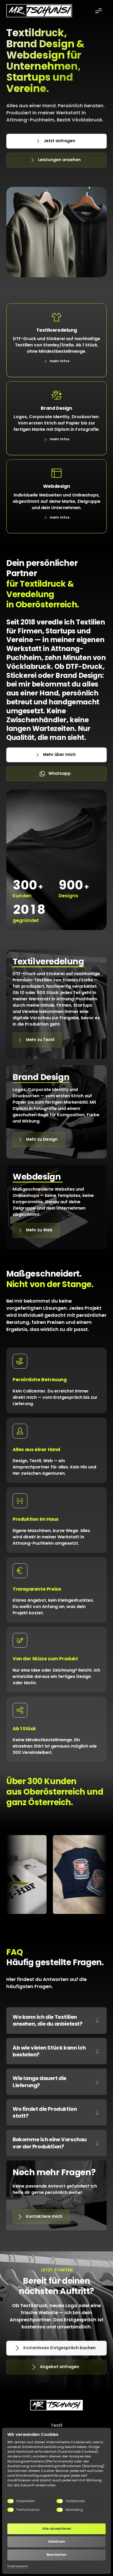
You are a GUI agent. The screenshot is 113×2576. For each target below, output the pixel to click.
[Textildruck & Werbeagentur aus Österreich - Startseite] (39, 11)
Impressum (18, 2566)
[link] (57, 361)
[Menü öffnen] (101, 11)
